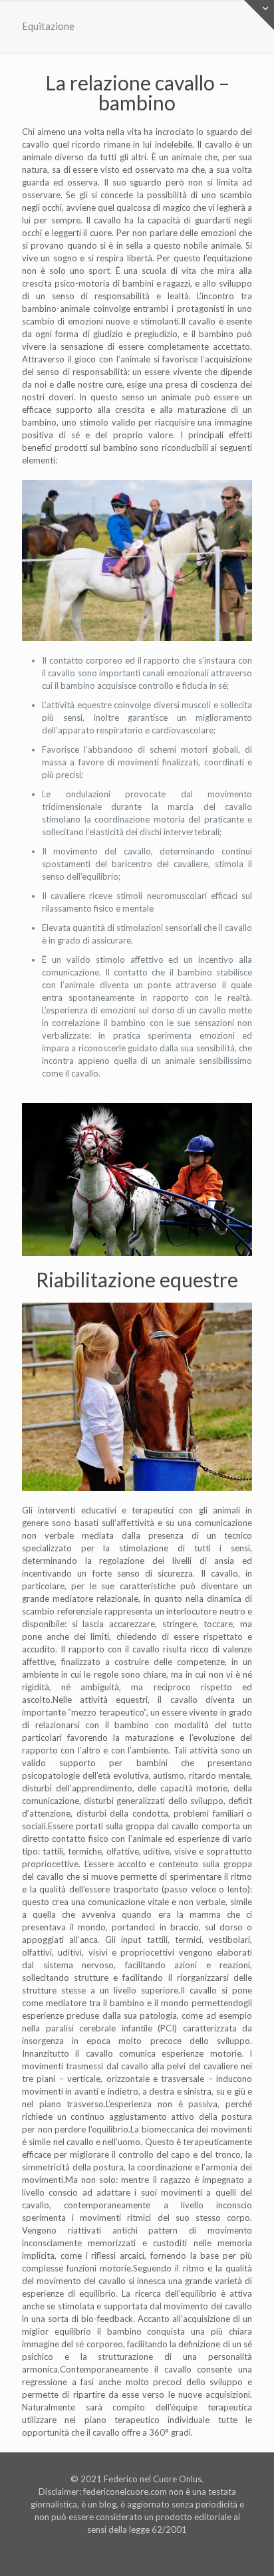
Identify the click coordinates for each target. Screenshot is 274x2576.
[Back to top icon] (247, 2549)
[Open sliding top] (259, 15)
